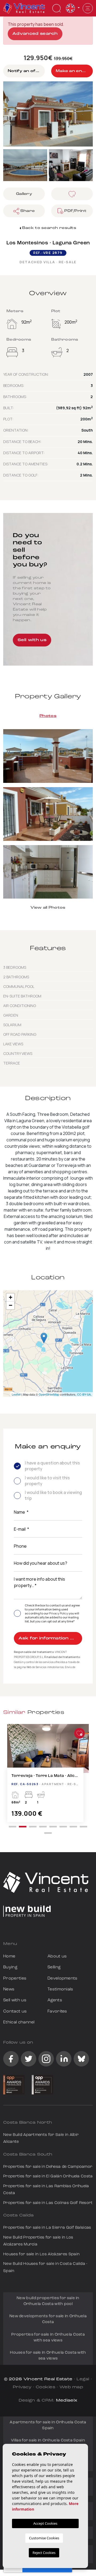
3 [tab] (33, 1827)
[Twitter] (29, 2059)
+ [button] (11, 1297)
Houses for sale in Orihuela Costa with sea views (48, 2356)
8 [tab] (83, 1827)
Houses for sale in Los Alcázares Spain (41, 2254)
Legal (83, 2379)
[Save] (72, 194)
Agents (55, 2000)
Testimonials (60, 1989)
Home (9, 1956)
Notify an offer (25, 71)
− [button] (11, 1305)
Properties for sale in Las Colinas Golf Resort (48, 2203)
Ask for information (44, 1638)
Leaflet (16, 1394)
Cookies (45, 2387)
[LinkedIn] (64, 2059)
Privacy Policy (59, 1613)
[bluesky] (81, 2059)
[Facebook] (11, 2059)
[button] (24, 211)
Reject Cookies (44, 2553)
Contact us (15, 2011)
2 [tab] (23, 1827)
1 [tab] (13, 1827)
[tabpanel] (48, 1776)
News (9, 1989)
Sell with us (32, 640)
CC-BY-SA (84, 1394)
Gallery (24, 194)
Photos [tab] (48, 716)
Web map (71, 2387)
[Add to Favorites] (79, 1733)
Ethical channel (19, 2022)
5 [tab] (53, 1827)
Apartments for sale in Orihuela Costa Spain (48, 2425)
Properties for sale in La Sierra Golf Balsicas (47, 2228)
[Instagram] (46, 2059)
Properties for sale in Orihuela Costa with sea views (48, 2338)
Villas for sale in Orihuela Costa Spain (48, 2441)
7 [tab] (73, 1827)
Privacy (22, 2387)
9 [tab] (48, 1833)
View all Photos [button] (48, 908)
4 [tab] (43, 1827)
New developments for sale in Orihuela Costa (48, 2319)
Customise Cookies (44, 2538)
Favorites (57, 2011)
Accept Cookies (45, 2523)
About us (57, 1956)
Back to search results (49, 228)
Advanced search (35, 34)
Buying (10, 1967)
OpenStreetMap (49, 1394)
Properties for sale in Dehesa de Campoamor (48, 2167)
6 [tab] (63, 1827)
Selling (54, 1967)
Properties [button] (15, 1978)
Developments (63, 1978)
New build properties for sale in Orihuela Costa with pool (48, 2301)
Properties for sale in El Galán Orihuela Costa (48, 2176)
